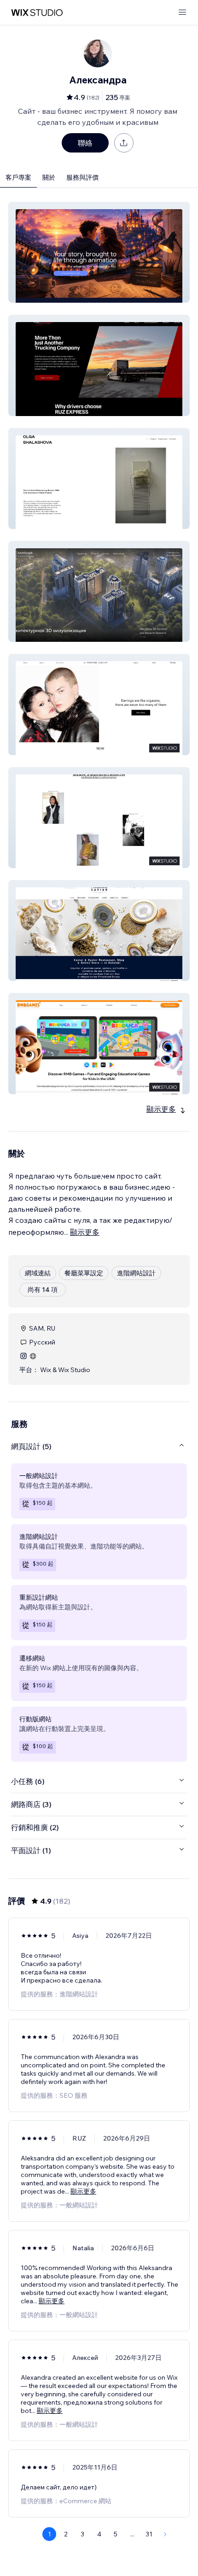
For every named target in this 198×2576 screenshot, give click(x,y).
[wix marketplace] (37, 13)
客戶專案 (18, 177)
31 (149, 2534)
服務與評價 (82, 177)
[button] (99, 252)
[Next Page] (165, 2534)
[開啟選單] (182, 13)
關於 (49, 177)
